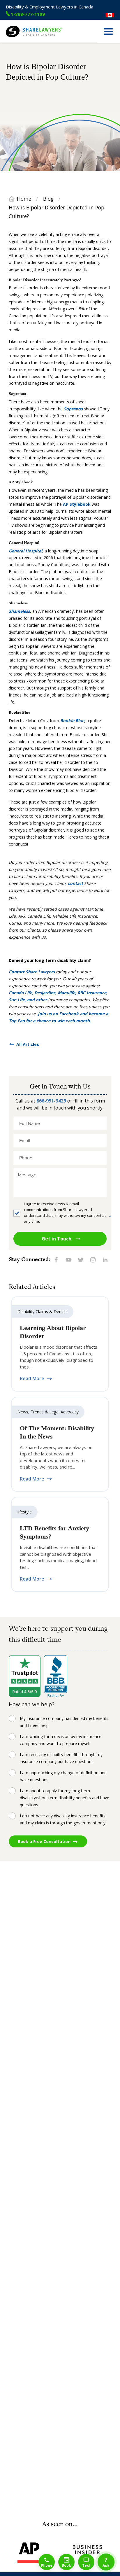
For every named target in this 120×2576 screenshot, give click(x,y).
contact (75, 883)
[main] (60, 1281)
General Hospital (25, 551)
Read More (32, 1379)
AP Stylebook (77, 504)
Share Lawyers (20, 40)
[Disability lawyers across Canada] (110, 15)
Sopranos (73, 409)
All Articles (28, 1044)
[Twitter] (81, 1259)
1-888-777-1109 (28, 14)
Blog (48, 199)
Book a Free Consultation (44, 1841)
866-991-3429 (51, 1101)
